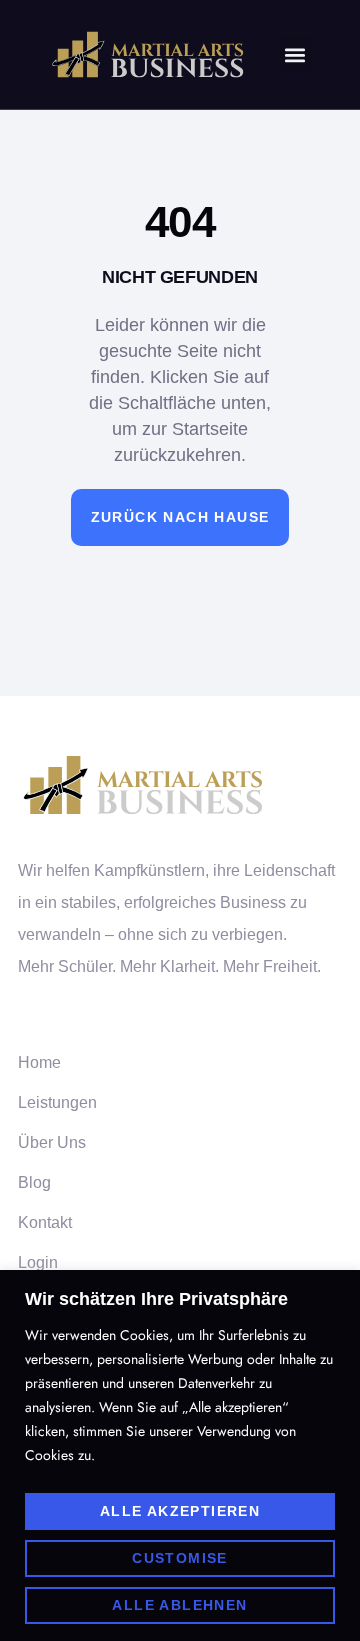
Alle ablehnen (179, 1605)
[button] (295, 54)
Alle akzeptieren (180, 1511)
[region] (180, 1455)
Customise (180, 1558)
